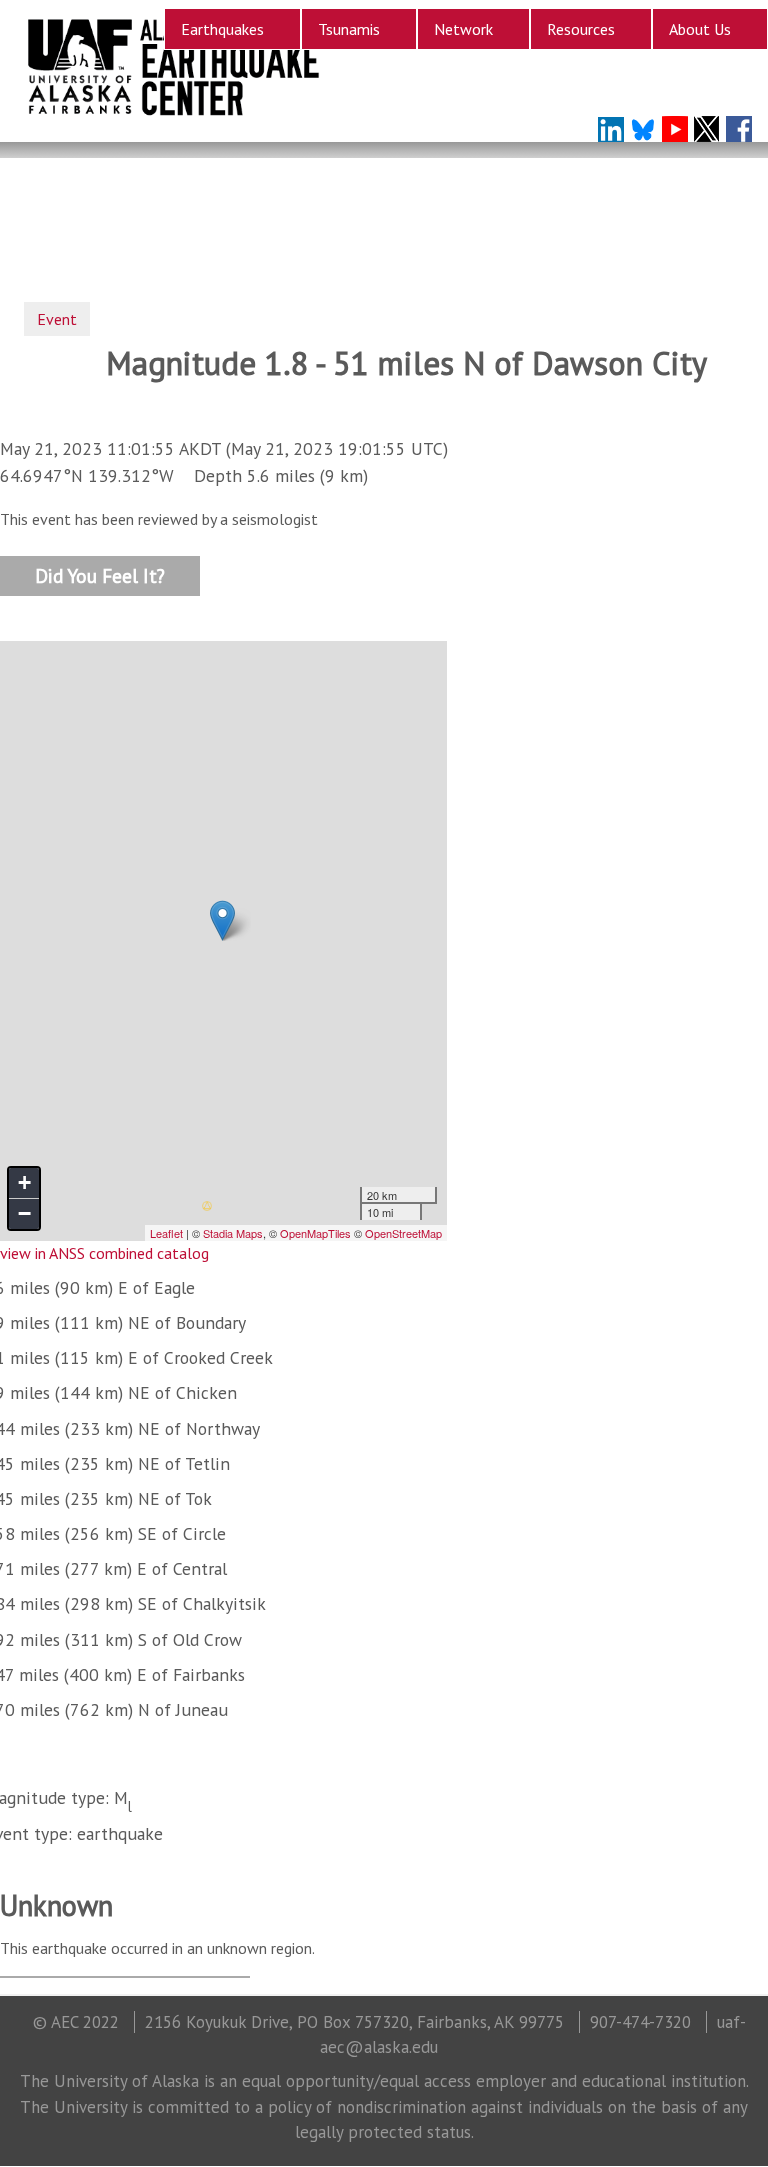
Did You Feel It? (100, 574)
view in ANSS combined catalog (104, 1253)
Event (57, 319)
